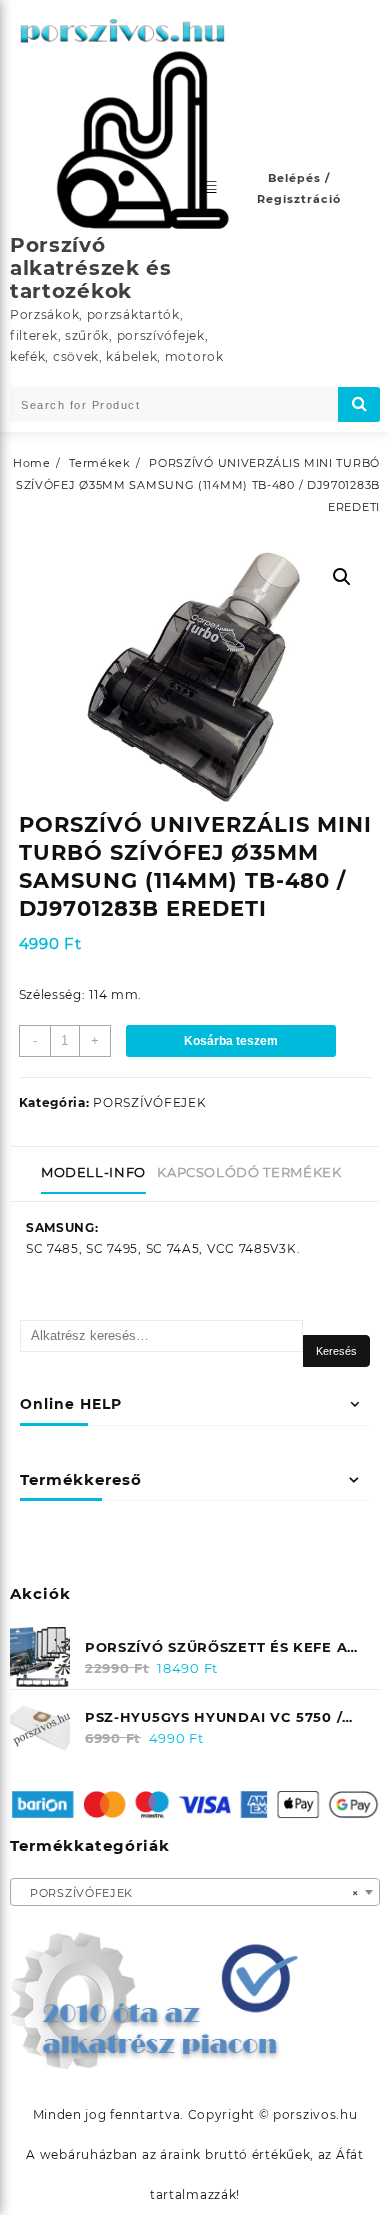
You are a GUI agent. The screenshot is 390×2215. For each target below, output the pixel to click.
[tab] (97, 1174)
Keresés (336, 1351)
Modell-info (93, 1172)
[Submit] (359, 404)
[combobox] (195, 1892)
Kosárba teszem (231, 1041)
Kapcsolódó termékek (249, 1172)
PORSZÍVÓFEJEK (149, 1102)
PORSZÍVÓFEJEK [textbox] (189, 1893)
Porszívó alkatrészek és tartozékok (91, 268)
